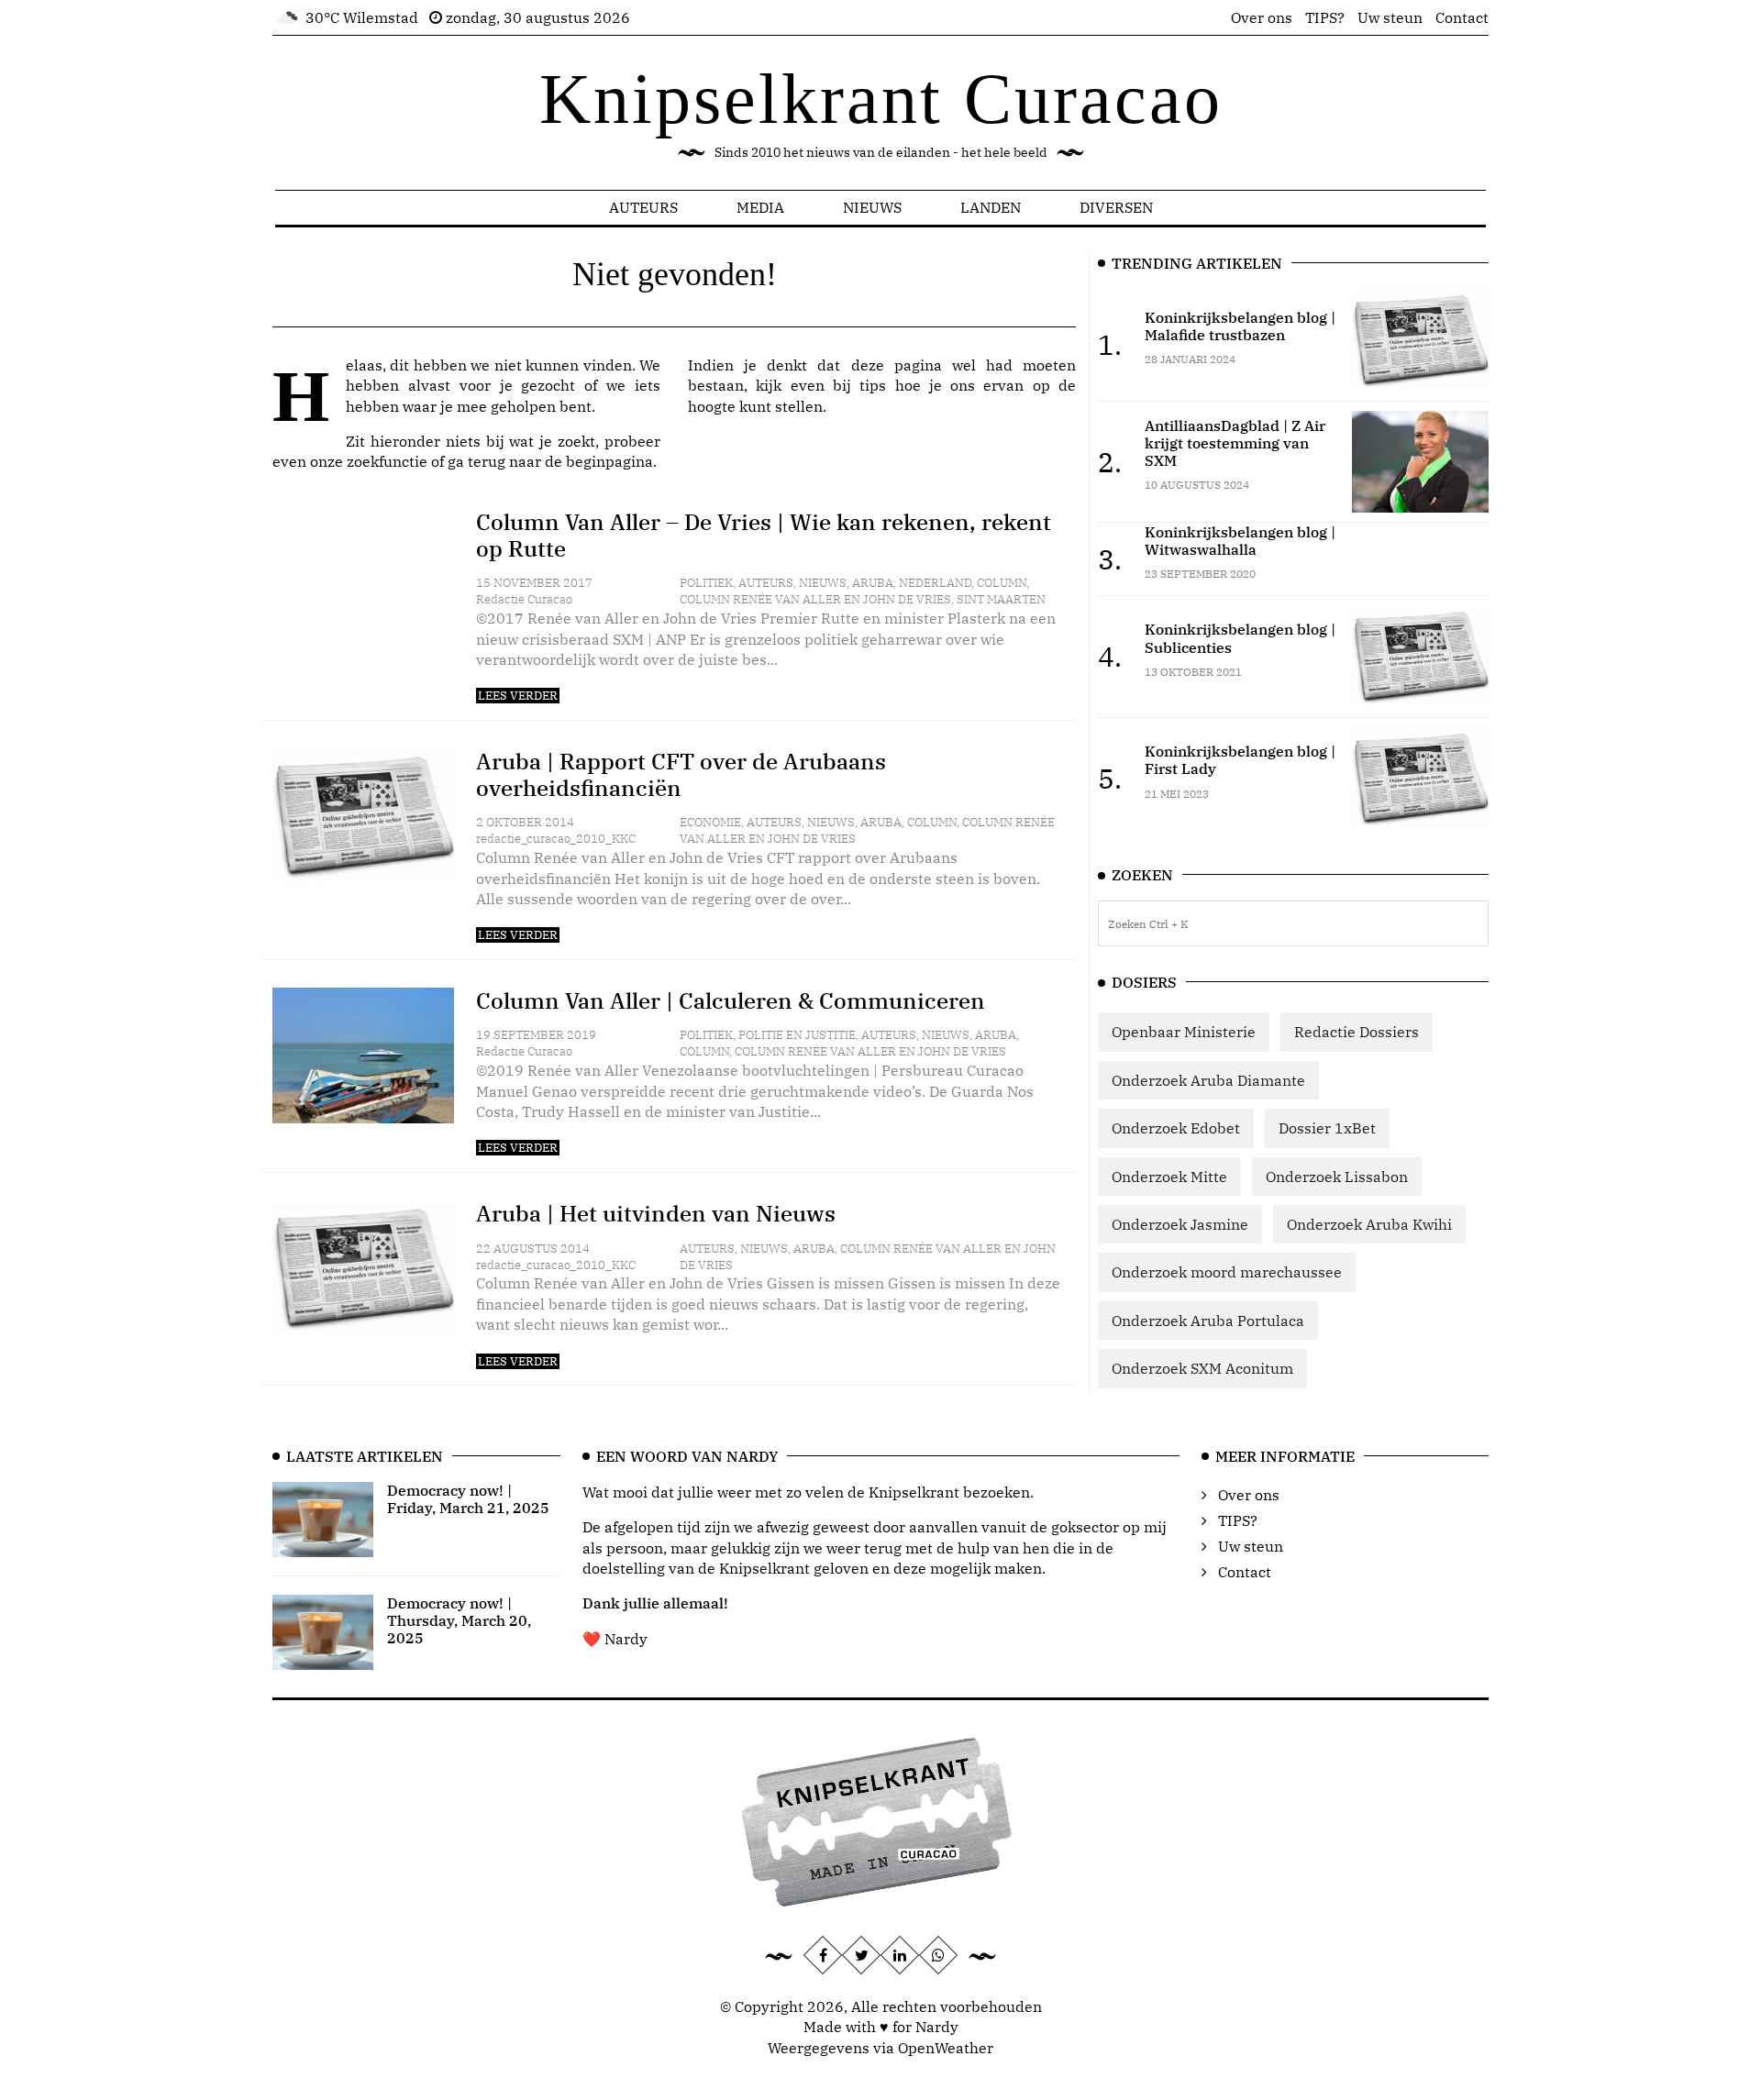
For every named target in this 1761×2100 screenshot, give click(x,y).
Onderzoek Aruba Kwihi (1369, 1224)
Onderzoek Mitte (1169, 1177)
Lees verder (518, 696)
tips (873, 385)
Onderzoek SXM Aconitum (1202, 1368)
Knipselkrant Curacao (881, 99)
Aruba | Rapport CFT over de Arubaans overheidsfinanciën (681, 774)
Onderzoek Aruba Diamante (1208, 1080)
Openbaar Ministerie (1184, 1032)
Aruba (873, 583)
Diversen (1116, 207)
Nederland (935, 583)
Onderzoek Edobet (1176, 1128)
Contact (1462, 17)
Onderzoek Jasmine (1180, 1224)
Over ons (1262, 17)
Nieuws (872, 207)
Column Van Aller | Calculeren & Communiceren (731, 1000)
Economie (710, 822)
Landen (991, 207)
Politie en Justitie (797, 1035)
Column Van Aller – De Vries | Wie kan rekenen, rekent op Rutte (764, 535)
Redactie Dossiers (1357, 1032)
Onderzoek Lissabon (1337, 1177)
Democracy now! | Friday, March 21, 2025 (468, 1499)
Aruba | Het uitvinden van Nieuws (656, 1213)
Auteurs (643, 207)
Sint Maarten (1001, 599)
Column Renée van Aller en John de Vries (815, 599)
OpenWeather (946, 2048)
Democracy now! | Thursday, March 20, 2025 (459, 1620)
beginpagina (609, 461)
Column (1002, 583)
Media (760, 207)
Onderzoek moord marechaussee (1227, 1272)
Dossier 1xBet (1327, 1128)
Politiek (706, 583)
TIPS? (1325, 17)
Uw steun (1390, 17)
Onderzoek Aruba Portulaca (1208, 1321)
